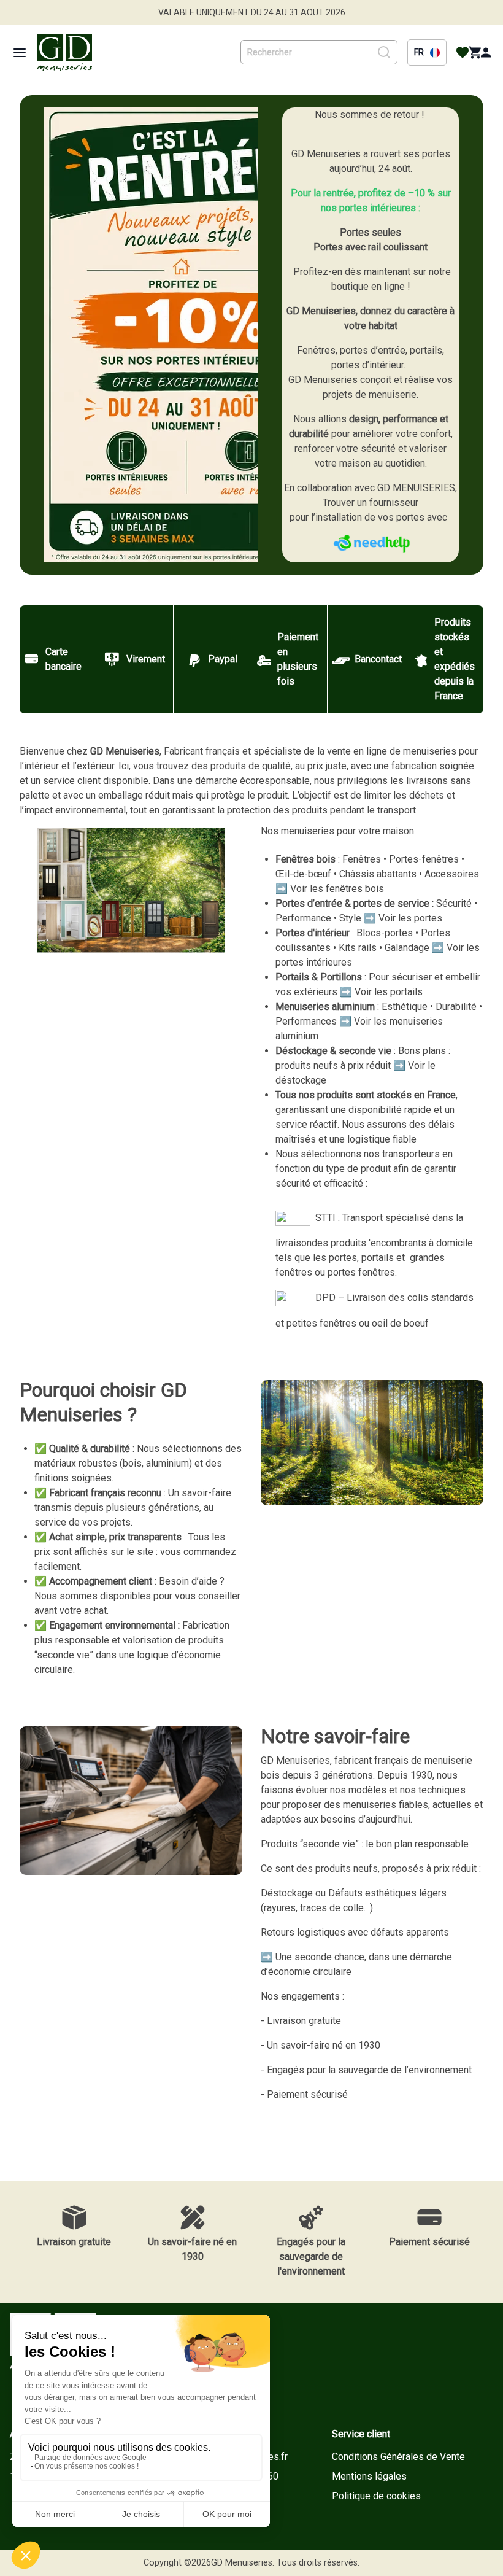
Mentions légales (369, 2476)
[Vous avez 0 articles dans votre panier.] (475, 53)
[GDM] (64, 52)
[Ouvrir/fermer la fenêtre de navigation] (20, 53)
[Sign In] (486, 53)
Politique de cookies (376, 2496)
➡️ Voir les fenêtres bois (330, 889)
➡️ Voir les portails (381, 992)
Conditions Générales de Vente (398, 2457)
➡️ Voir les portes (403, 918)
